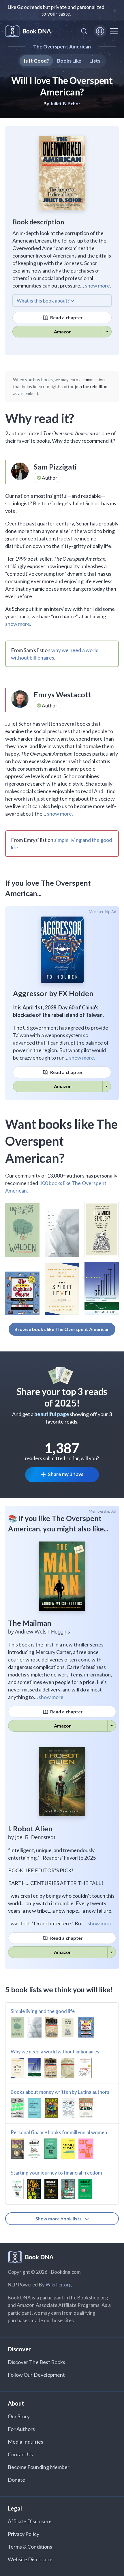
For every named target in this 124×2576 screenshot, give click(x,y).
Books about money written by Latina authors (60, 2092)
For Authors (21, 2429)
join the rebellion (91, 386)
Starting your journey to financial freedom (56, 2173)
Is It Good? (36, 61)
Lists (95, 61)
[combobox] (84, 31)
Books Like (69, 61)
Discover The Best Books (36, 2362)
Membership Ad (103, 912)
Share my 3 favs (66, 1474)
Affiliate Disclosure (30, 2521)
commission (94, 380)
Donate (16, 2480)
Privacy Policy (24, 2534)
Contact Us (20, 2454)
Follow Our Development (36, 2375)
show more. (98, 286)
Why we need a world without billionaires (55, 2052)
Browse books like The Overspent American (62, 1329)
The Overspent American (62, 47)
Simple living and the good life (43, 2011)
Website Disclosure (30, 2559)
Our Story (19, 2416)
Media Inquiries (26, 2442)
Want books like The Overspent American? (61, 1141)
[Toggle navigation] (114, 31)
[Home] (28, 31)
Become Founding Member (39, 2467)
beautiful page (52, 1414)
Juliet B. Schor (65, 103)
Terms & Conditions (30, 2547)
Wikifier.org (59, 2285)
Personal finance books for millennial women (59, 2132)
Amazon (63, 332)
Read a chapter (66, 317)
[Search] (84, 31)
